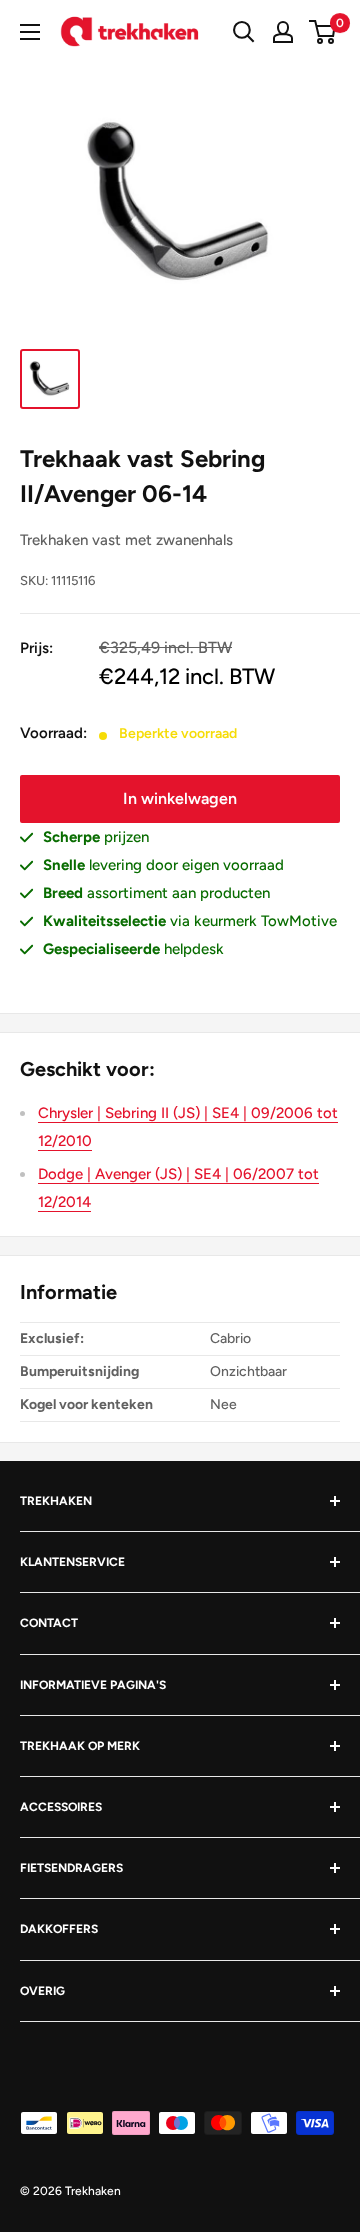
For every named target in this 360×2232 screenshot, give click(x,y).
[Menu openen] (30, 32)
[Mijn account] (283, 32)
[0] (323, 32)
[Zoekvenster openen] (244, 32)
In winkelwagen (180, 798)
